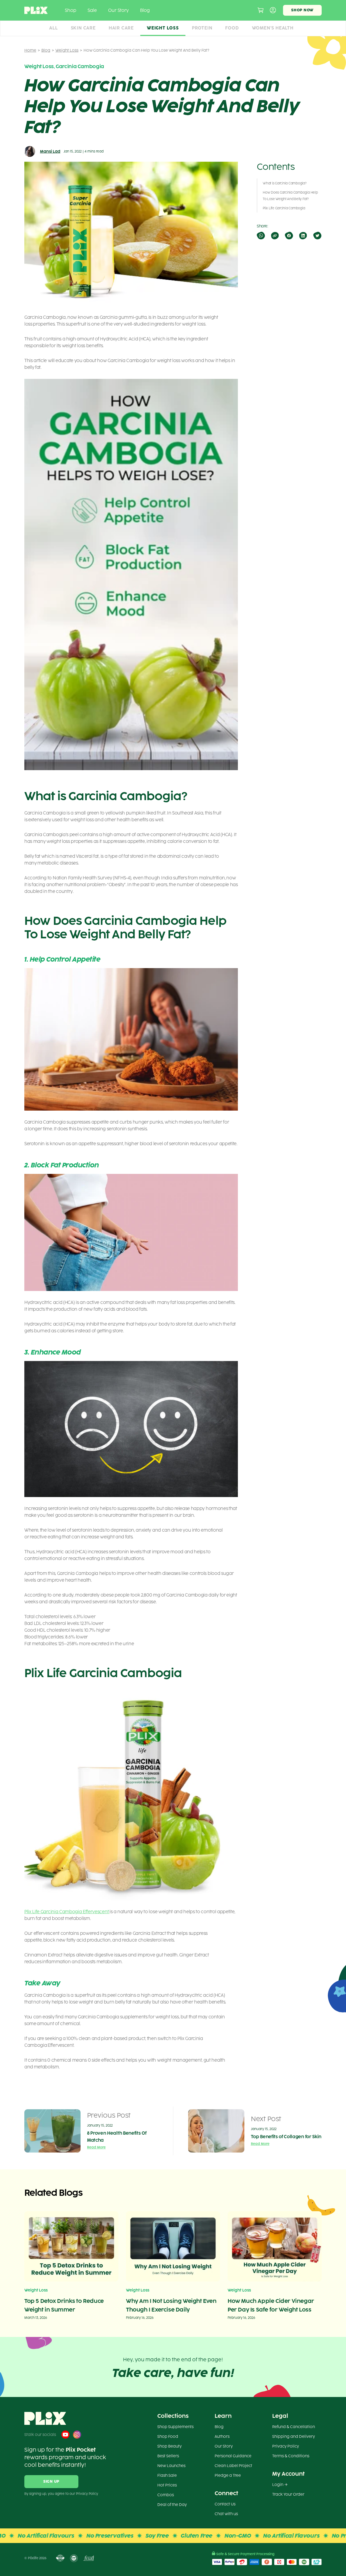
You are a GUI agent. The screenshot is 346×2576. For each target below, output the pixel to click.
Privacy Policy (286, 2446)
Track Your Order (288, 2494)
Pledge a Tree (228, 2476)
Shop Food (168, 2437)
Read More (96, 2147)
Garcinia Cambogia (80, 67)
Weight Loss (163, 28)
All (53, 28)
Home (30, 50)
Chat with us (226, 2514)
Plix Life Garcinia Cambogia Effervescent (67, 1912)
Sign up (51, 2481)
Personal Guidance (233, 2456)
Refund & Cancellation (294, 2427)
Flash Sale (167, 2476)
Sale (92, 10)
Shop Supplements (175, 2427)
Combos (166, 2495)
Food (232, 28)
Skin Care (83, 28)
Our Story (118, 10)
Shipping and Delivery (294, 2437)
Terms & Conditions (291, 2456)
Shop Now (302, 10)
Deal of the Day (172, 2505)
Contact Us (225, 2504)
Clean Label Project (233, 2466)
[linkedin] (303, 236)
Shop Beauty (169, 2446)
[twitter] (317, 236)
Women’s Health (273, 28)
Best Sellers (168, 2456)
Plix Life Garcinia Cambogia (284, 208)
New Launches (171, 2466)
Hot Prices (167, 2485)
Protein (202, 28)
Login (278, 2485)
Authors (222, 2437)
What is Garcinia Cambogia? (285, 183)
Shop (71, 10)
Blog (145, 10)
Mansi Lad (50, 152)
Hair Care (121, 28)
